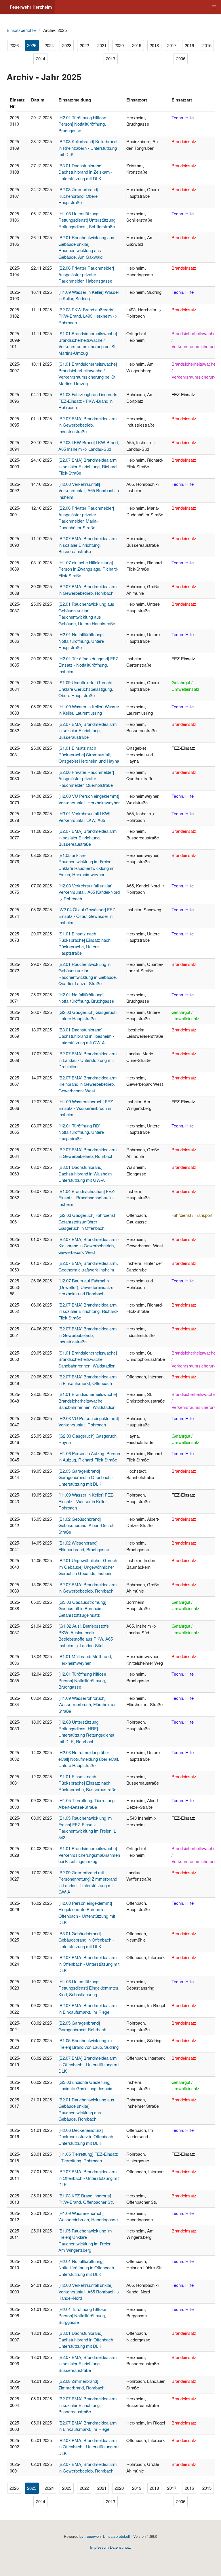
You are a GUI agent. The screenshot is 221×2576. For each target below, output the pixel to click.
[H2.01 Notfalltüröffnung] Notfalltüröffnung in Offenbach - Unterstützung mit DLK (87, 2268)
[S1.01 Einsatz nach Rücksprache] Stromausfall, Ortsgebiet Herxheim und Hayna (89, 754)
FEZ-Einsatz (183, 394)
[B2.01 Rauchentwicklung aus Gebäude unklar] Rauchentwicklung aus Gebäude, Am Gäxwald (86, 247)
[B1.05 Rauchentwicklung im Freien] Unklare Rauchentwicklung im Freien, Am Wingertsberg (85, 2240)
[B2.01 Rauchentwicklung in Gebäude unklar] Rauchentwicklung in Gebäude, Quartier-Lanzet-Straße (88, 974)
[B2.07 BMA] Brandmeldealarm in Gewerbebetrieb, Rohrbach (88, 590)
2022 (84, 45)
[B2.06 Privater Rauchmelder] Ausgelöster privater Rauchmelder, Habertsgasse (86, 274)
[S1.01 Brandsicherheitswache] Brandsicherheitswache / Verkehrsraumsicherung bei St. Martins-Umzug (88, 343)
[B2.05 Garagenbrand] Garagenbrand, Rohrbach (82, 2026)
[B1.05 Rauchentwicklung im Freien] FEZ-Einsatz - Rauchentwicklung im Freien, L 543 (87, 1828)
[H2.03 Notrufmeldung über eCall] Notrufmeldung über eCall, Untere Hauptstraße (89, 1759)
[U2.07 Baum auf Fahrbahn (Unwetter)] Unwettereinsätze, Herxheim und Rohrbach (86, 1287)
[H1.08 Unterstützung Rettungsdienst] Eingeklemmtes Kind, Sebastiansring (88, 1988)
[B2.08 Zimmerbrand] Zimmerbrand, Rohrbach (81, 2384)
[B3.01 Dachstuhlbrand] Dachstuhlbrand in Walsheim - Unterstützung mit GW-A (86, 1173)
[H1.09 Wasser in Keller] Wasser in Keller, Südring (89, 295)
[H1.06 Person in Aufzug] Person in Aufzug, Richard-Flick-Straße (89, 1457)
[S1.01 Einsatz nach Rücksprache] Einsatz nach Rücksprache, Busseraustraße (87, 1783)
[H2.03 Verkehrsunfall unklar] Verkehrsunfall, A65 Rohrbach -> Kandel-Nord (89, 2291)
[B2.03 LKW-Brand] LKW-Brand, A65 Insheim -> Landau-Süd (89, 446)
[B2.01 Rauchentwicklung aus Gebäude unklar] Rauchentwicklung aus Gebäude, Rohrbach (86, 2109)
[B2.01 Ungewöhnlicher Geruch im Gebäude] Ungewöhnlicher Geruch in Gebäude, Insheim (88, 1567)
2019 (137, 45)
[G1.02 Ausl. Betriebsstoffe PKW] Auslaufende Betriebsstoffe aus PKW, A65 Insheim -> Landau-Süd (86, 1636)
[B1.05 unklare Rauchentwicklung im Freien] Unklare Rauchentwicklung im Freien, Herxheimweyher (86, 865)
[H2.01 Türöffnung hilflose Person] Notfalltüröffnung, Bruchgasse (82, 124)
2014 (41, 58)
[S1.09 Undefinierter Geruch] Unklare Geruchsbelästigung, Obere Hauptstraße (86, 689)
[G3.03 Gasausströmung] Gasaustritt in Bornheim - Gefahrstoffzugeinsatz (82, 1608)
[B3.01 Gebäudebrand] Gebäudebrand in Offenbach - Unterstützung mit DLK (86, 1940)
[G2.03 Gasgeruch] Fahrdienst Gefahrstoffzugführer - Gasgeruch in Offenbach (87, 1221)
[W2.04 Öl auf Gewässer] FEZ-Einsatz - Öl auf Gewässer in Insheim (87, 916)
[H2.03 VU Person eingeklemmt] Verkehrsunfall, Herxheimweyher (89, 799)
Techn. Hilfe (183, 117)
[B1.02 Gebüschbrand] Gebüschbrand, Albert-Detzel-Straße (86, 1525)
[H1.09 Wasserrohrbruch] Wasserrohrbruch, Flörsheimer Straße (87, 1704)
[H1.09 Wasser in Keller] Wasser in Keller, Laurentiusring (89, 710)
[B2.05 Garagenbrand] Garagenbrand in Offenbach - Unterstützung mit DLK (86, 1477)
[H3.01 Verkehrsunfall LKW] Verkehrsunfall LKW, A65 (84, 817)
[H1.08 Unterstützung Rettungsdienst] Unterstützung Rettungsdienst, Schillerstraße (87, 220)
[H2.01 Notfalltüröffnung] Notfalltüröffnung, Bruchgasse (86, 998)
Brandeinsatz (184, 141)
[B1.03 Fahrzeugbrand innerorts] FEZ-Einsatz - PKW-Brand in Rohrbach (88, 401)
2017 (172, 45)
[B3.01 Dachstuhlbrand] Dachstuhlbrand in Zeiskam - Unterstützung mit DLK (85, 172)
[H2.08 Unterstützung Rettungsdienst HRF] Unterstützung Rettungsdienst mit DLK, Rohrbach (86, 1732)
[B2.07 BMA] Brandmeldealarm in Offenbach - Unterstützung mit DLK (89, 1964)
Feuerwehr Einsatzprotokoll (107, 2536)
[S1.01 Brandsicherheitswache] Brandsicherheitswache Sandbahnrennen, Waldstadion (88, 1359)
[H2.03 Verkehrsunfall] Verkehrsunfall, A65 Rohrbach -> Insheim (89, 490)
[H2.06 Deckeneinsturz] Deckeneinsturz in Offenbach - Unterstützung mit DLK (87, 2136)
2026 (14, 45)
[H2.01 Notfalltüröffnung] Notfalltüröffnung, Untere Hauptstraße (81, 641)
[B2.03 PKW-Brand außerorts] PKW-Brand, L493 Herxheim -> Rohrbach (88, 316)
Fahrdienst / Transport (192, 1215)
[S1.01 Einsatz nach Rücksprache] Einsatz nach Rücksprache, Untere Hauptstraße (84, 943)
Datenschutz (120, 2547)
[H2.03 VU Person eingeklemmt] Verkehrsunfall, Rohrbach (89, 1422)
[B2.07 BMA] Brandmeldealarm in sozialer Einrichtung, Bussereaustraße (88, 545)
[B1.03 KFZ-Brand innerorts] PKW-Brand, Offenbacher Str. (86, 2199)
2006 (181, 58)
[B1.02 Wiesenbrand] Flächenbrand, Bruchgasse (84, 1546)
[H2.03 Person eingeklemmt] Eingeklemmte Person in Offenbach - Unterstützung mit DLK (87, 1913)
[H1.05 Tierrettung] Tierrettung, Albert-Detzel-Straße (87, 1804)
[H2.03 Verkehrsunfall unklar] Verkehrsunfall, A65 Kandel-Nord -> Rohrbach (89, 892)
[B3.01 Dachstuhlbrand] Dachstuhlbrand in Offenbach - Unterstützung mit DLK (87, 2339)
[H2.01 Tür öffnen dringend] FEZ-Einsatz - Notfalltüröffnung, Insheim (89, 665)
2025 (32, 45)
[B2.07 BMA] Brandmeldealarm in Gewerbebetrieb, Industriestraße (88, 425)
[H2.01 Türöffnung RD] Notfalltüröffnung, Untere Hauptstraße (81, 1132)
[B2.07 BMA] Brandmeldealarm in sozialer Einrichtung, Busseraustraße (88, 730)
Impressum (99, 2547)
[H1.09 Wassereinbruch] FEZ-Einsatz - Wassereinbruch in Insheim (86, 1108)
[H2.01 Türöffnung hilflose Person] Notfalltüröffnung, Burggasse (82, 2316)
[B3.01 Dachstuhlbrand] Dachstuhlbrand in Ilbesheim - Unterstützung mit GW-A (86, 1036)
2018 (154, 45)
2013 (110, 58)
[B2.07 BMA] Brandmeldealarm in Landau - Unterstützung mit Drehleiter (88, 1060)
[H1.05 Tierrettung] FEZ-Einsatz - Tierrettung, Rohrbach (88, 2157)
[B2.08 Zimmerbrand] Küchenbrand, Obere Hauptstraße (78, 196)
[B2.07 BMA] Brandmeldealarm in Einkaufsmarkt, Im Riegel (88, 2009)
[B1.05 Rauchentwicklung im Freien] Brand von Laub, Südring (88, 2044)
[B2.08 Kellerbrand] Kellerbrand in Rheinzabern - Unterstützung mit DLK (88, 148)
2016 (189, 45)
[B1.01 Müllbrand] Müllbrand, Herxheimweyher (85, 1660)
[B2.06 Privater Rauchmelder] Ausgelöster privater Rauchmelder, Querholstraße (86, 778)
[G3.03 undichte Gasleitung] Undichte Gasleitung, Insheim (86, 2085)
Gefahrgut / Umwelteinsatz (185, 686)
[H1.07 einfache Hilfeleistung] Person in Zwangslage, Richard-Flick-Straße (88, 569)
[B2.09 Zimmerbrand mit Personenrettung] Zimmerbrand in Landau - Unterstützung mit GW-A (88, 1882)
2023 (67, 45)
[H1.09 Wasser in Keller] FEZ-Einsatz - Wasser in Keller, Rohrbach (86, 1501)
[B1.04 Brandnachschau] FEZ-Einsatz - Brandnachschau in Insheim (87, 1198)
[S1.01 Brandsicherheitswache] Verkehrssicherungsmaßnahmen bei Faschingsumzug (89, 1855)
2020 (119, 45)
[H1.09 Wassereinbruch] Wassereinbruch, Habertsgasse (88, 2216)
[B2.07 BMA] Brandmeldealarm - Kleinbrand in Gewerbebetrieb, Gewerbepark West (89, 1084)
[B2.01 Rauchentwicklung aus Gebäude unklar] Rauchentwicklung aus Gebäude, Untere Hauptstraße (87, 614)
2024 (49, 45)
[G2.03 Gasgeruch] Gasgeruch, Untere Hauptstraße (88, 1015)
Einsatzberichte (21, 30)
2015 (207, 45)
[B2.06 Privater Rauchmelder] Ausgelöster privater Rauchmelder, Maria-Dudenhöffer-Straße (86, 518)
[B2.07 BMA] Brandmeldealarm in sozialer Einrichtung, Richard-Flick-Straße (88, 466)
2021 (102, 45)
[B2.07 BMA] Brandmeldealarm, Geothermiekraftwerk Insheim (88, 1266)
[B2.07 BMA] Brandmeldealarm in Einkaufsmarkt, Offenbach (88, 1380)
